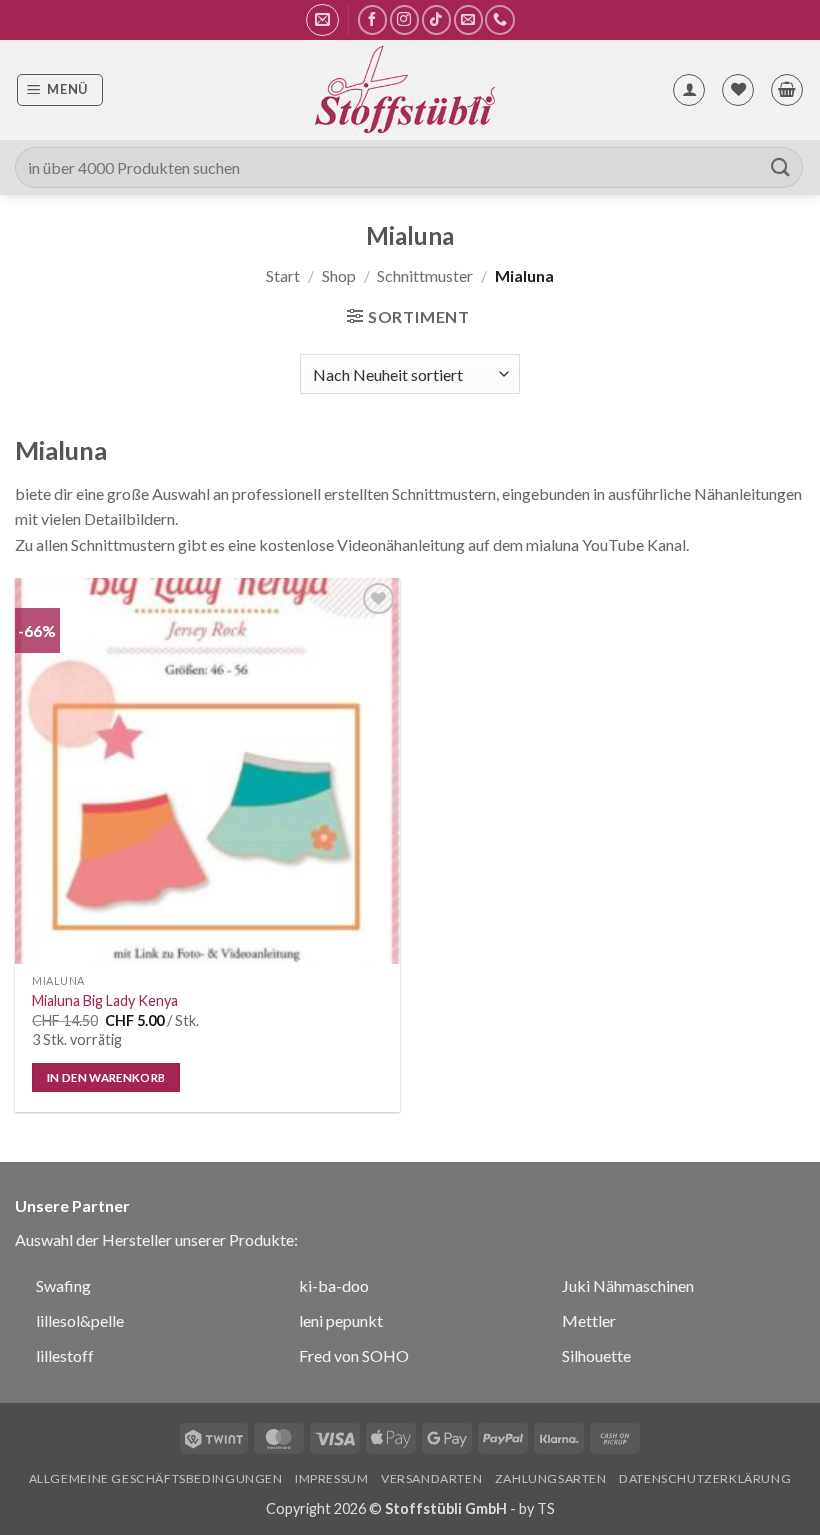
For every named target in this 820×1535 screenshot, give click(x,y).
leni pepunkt (341, 1320)
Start (283, 275)
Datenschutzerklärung (705, 1478)
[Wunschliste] (738, 90)
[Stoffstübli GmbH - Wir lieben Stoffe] (404, 90)
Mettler (589, 1320)
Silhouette (596, 1355)
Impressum (332, 1478)
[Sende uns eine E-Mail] (468, 19)
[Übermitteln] (781, 167)
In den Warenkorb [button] (106, 1077)
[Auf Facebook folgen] (372, 19)
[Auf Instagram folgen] (404, 19)
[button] (322, 20)
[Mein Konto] (689, 90)
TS (546, 1508)
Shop (339, 275)
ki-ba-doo (334, 1285)
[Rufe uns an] (499, 19)
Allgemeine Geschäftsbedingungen (156, 1478)
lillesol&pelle (80, 1320)
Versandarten (431, 1478)
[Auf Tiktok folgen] (436, 19)
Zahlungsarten (551, 1478)
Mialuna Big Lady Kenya (105, 1000)
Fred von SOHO (354, 1355)
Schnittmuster (425, 275)
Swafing (63, 1285)
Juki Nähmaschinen (628, 1285)
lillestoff (65, 1355)
